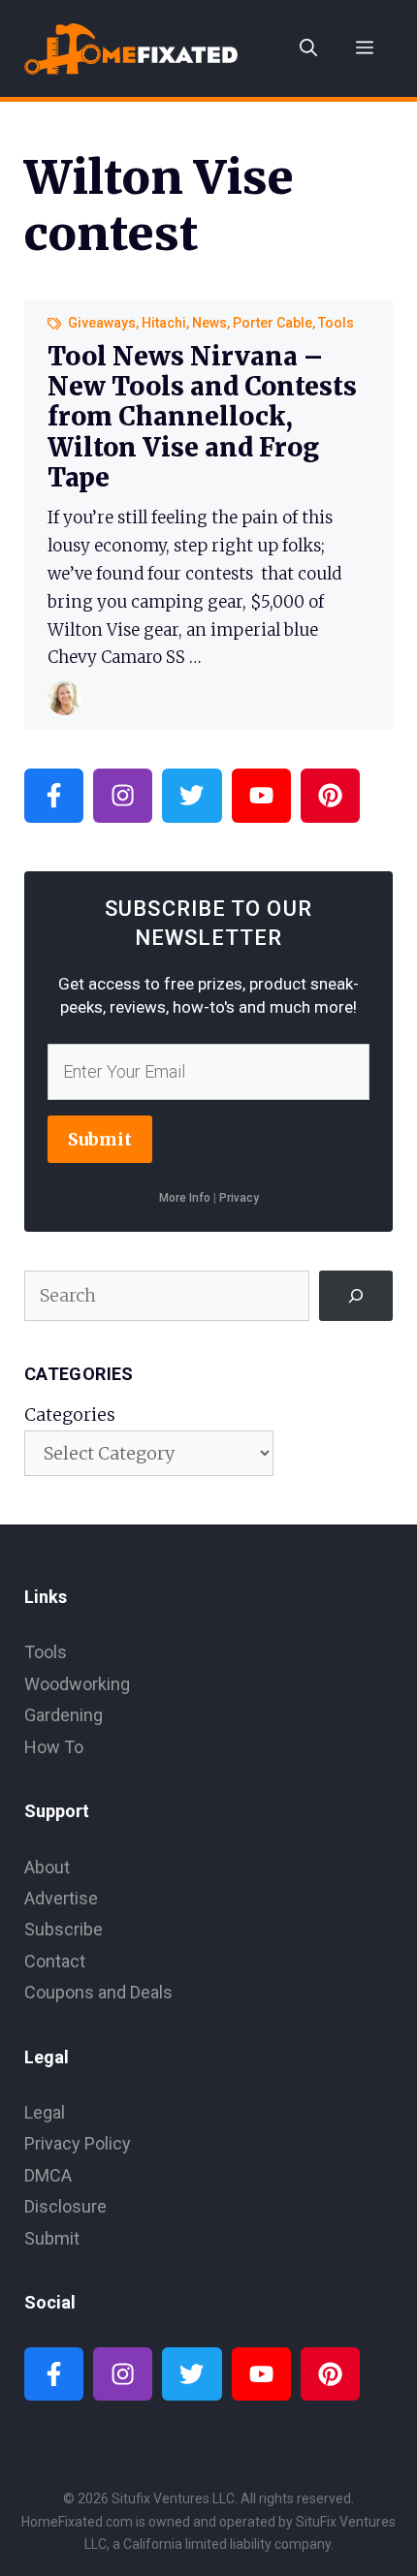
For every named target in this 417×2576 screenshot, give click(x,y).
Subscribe (64, 1929)
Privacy (239, 1198)
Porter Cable (273, 323)
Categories (70, 1414)
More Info (185, 1198)
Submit (100, 1139)
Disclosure (65, 2206)
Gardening (64, 1715)
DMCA (48, 2175)
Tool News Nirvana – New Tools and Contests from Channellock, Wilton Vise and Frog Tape (202, 417)
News (209, 323)
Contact (55, 1961)
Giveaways (102, 323)
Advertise (61, 1898)
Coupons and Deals (98, 1992)
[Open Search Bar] (308, 48)
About (47, 1867)
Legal (45, 2112)
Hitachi (164, 323)
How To (54, 1747)
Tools (336, 323)
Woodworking (77, 1684)
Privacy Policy (78, 2143)
